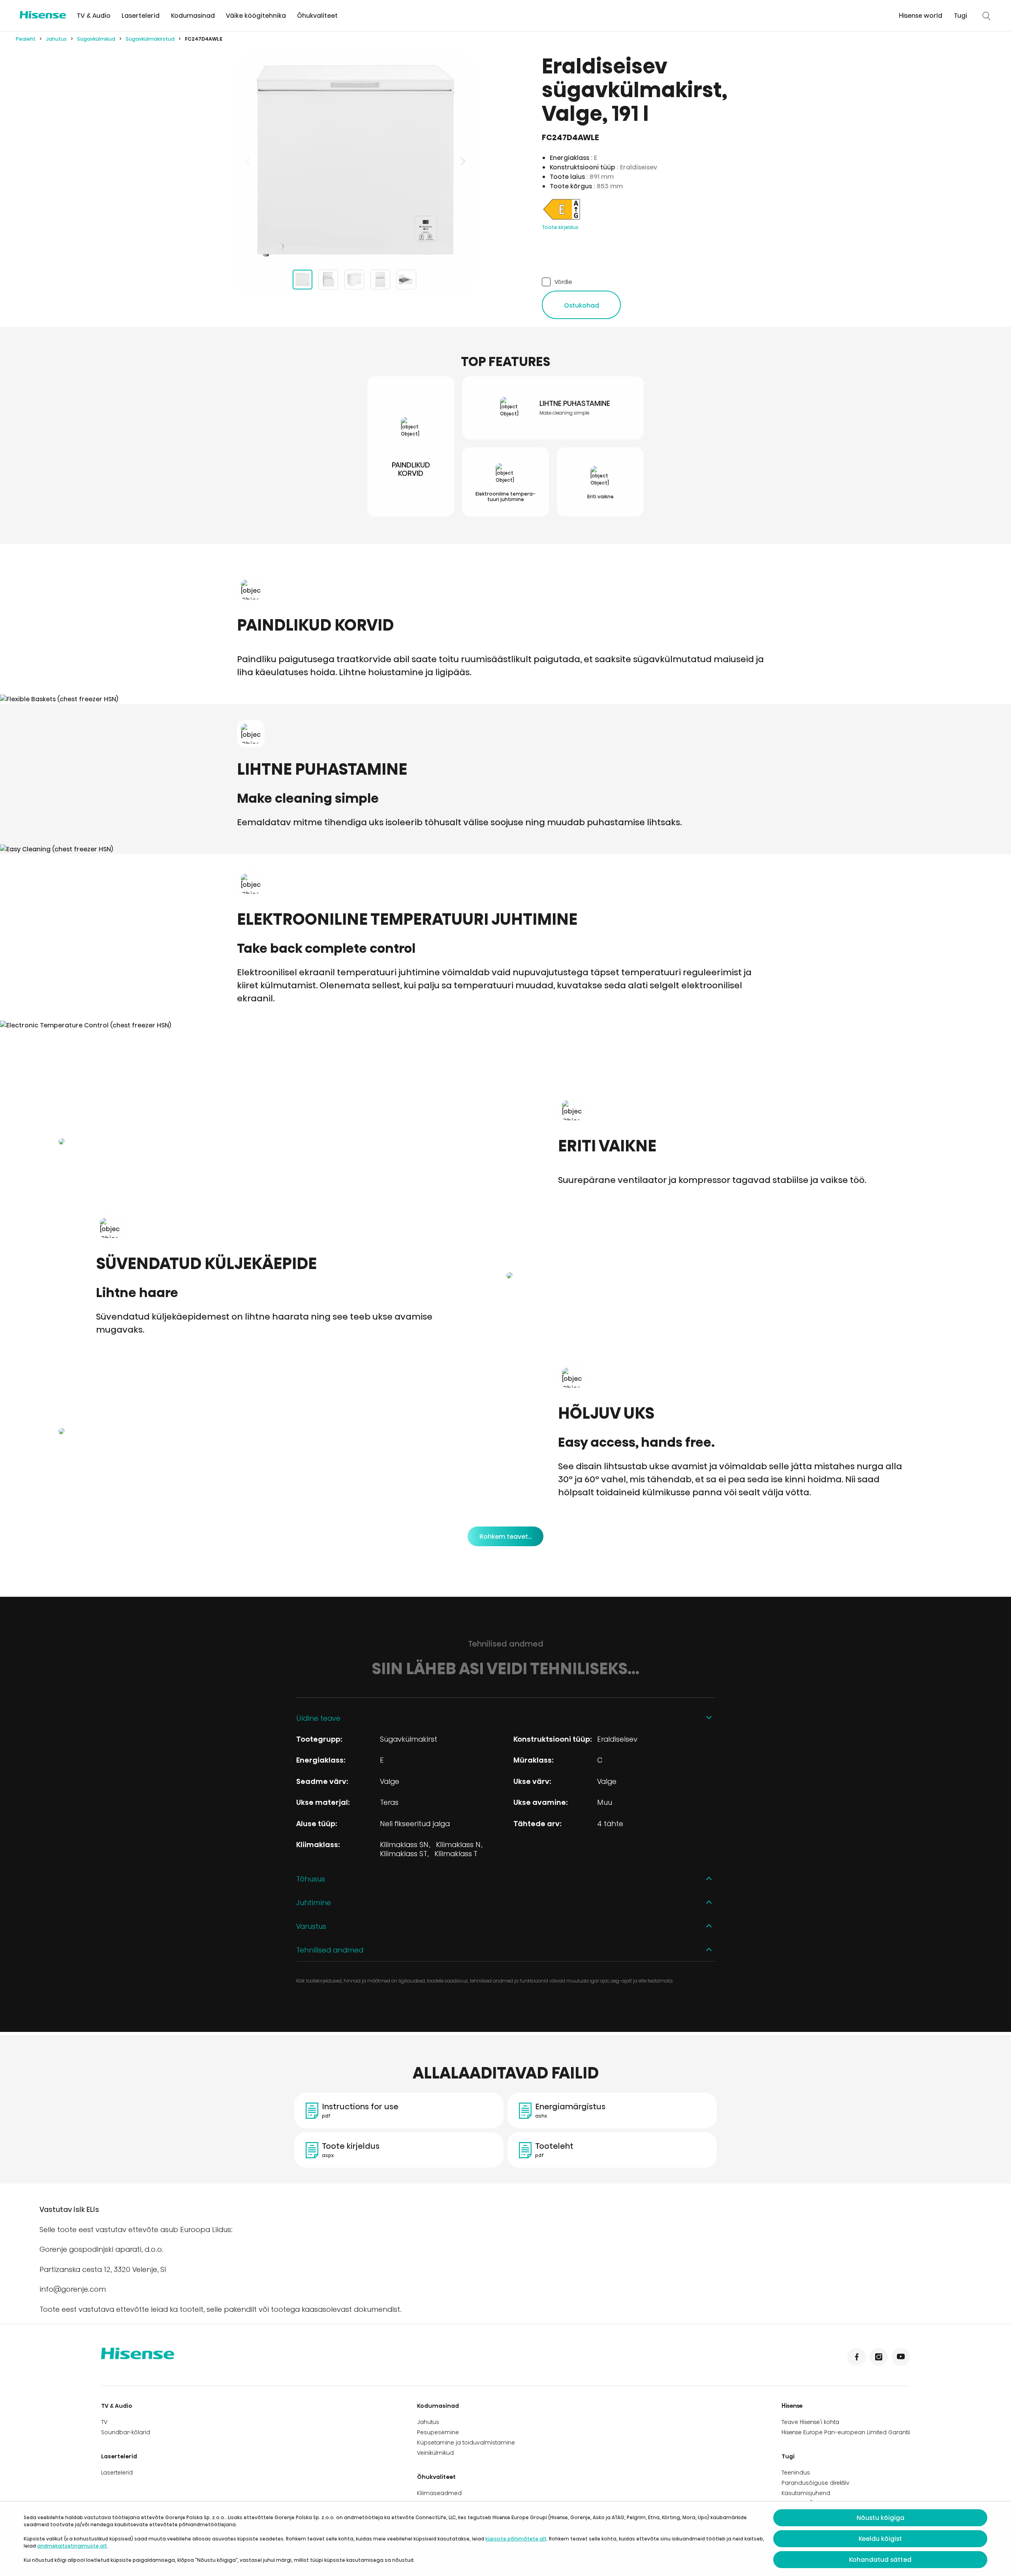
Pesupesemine (438, 2432)
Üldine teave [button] (318, 1718)
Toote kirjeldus (560, 227)
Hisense (792, 2406)
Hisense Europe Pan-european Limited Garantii (846, 2432)
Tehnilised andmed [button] (330, 1950)
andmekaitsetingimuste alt (72, 2546)
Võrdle (563, 282)
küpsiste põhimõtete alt (516, 2539)
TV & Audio (94, 16)
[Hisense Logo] (43, 15)
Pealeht (26, 39)
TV (104, 2422)
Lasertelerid (141, 16)
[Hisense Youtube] (901, 2357)
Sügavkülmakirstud (150, 39)
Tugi (960, 16)
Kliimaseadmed (439, 2493)
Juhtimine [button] (314, 1903)
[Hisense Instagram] (879, 2357)
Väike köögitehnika (256, 16)
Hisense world (921, 16)
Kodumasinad (193, 16)
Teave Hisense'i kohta (810, 2422)
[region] (355, 161)
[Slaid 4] (380, 280)
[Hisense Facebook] (857, 2357)
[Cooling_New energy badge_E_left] (562, 219)
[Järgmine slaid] (462, 161)
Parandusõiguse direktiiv (816, 2483)
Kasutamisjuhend (806, 2493)
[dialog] (505, 2539)
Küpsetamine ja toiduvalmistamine (466, 2443)
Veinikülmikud (435, 2453)
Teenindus (796, 2473)
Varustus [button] (311, 1926)
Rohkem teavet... (505, 1537)
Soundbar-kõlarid (126, 2432)
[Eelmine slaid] (249, 161)
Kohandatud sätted (880, 2560)
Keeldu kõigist (880, 2539)
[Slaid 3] (354, 280)
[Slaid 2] (328, 280)
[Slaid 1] (303, 280)
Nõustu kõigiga (880, 2518)
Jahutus (56, 39)
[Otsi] (987, 16)
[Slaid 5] (406, 280)
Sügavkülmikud (96, 39)
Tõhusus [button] (311, 1879)
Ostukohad (582, 305)
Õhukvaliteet (317, 16)
